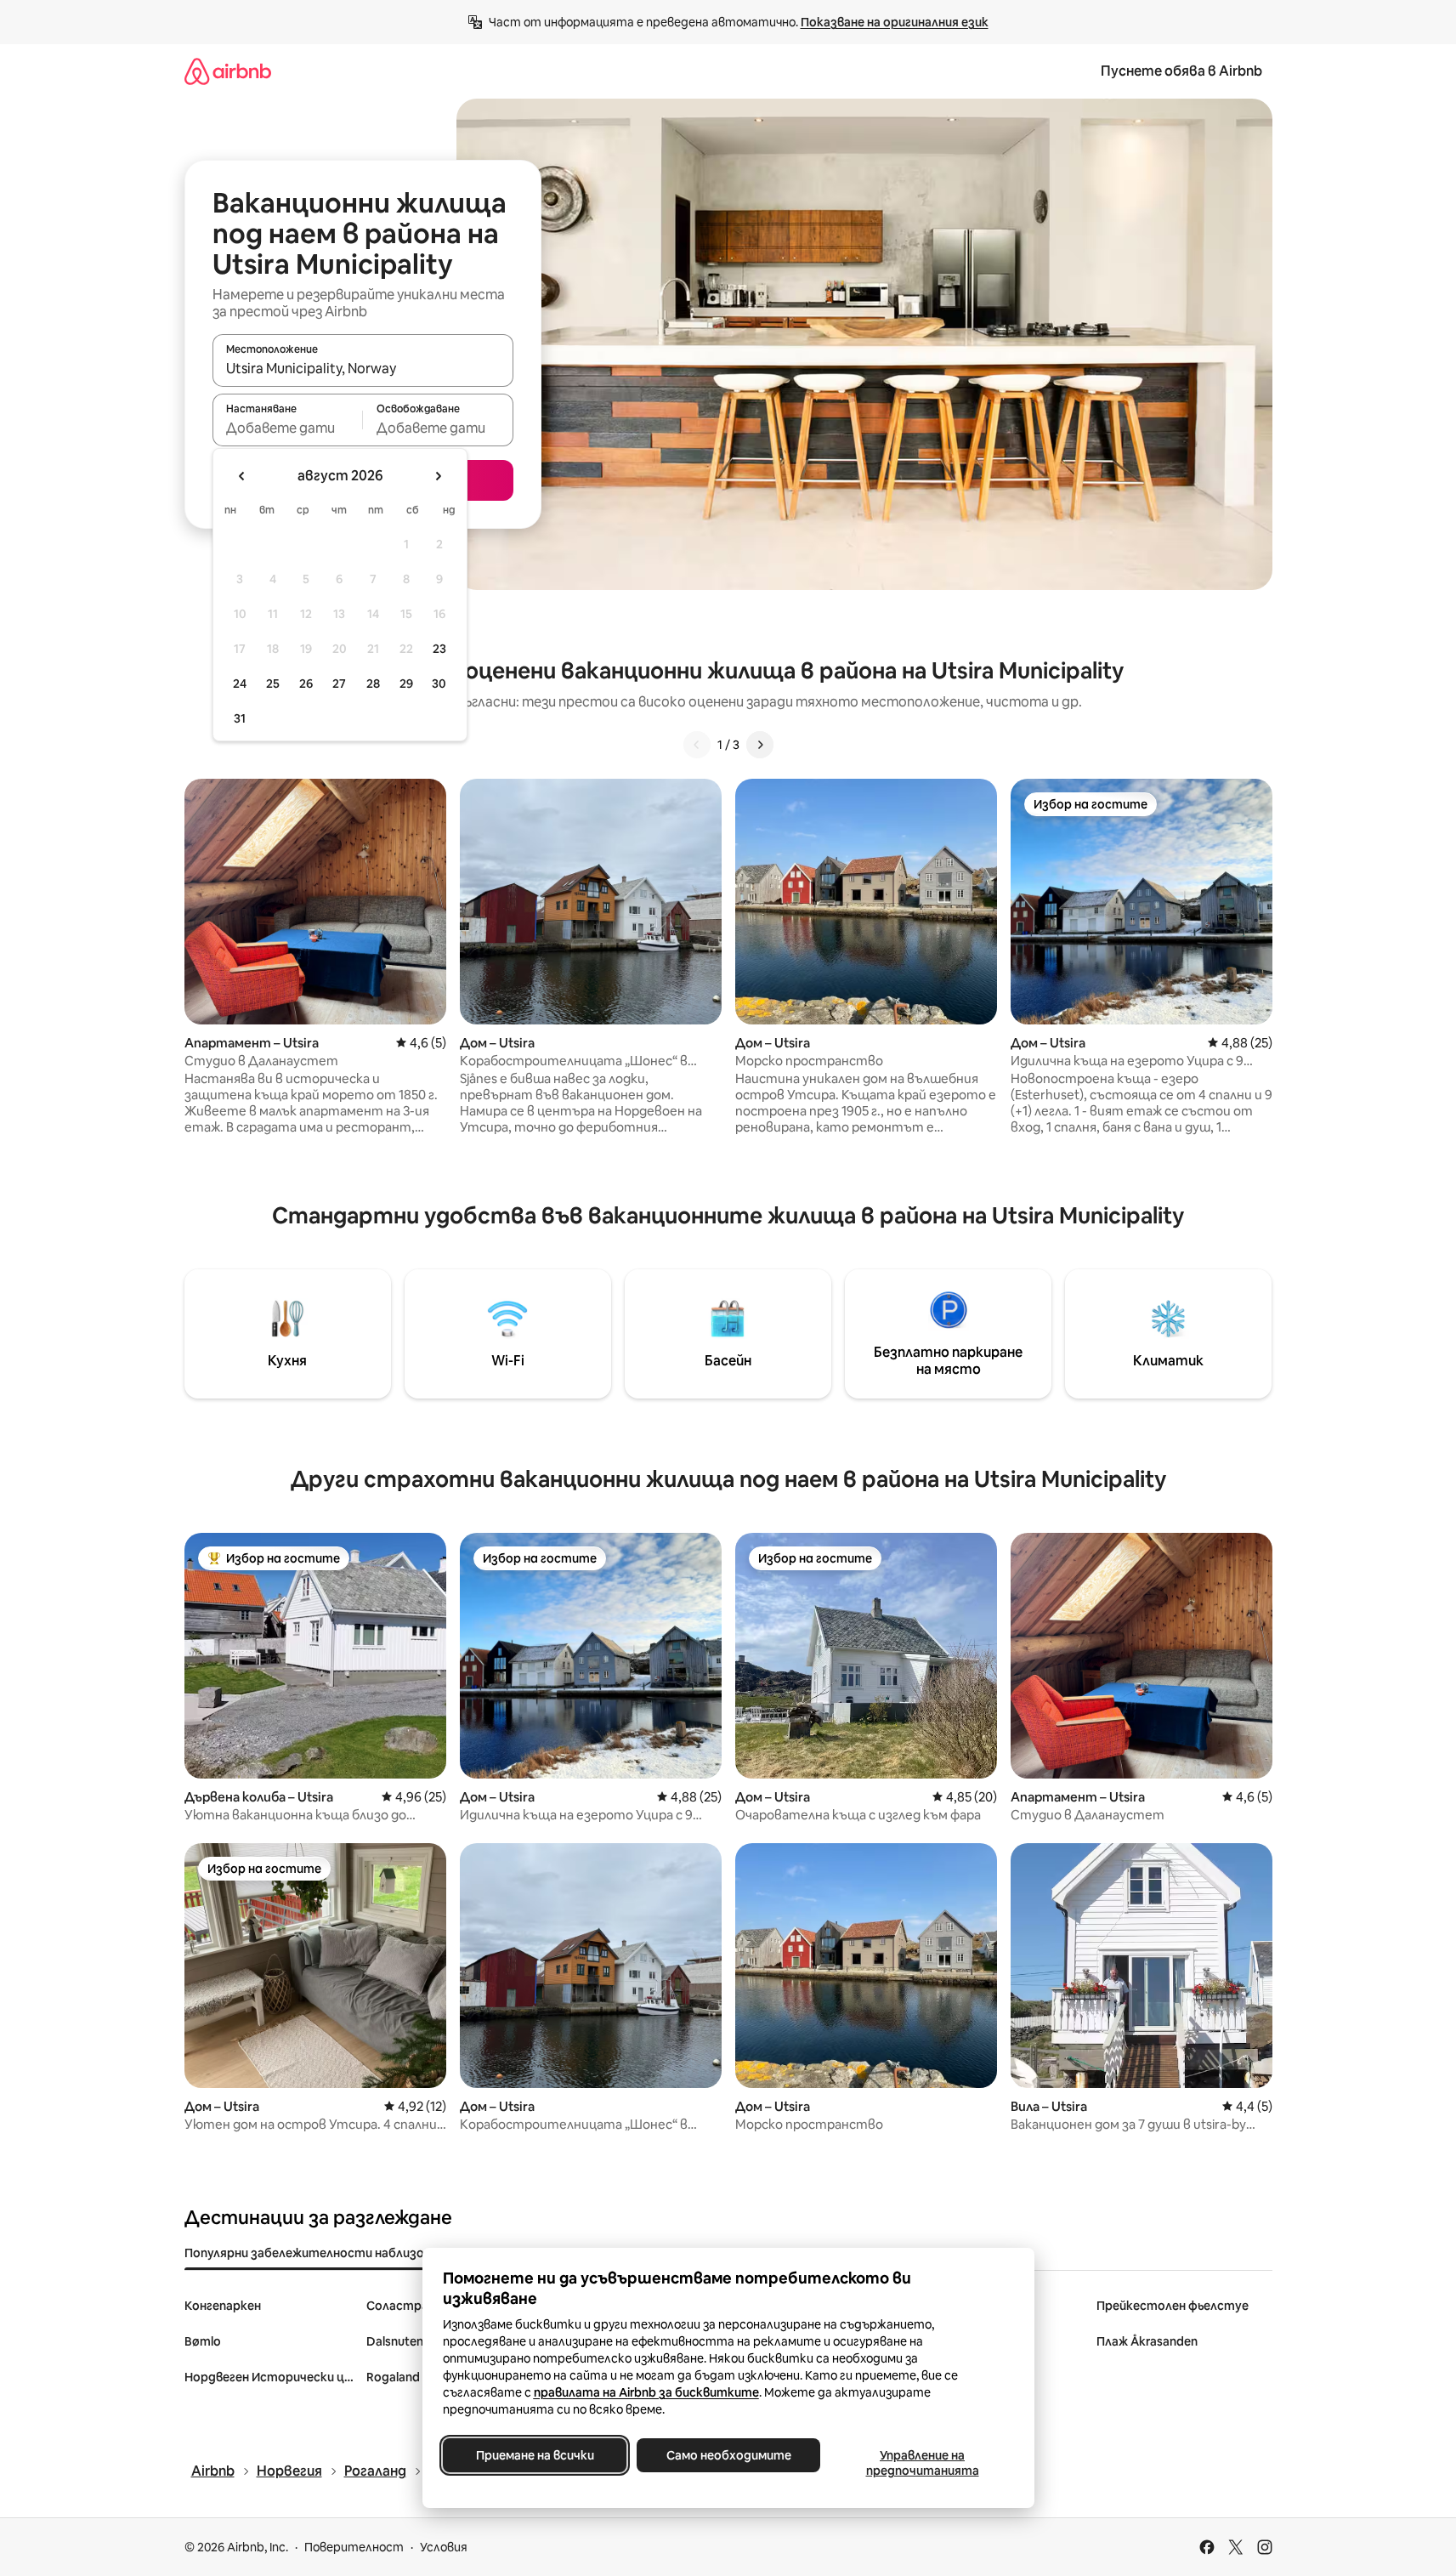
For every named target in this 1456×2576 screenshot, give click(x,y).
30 (439, 684)
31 (240, 718)
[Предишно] (697, 745)
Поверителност (354, 2547)
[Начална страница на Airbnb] (228, 71)
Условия (444, 2547)
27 (339, 684)
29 (406, 684)
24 (240, 684)
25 (273, 684)
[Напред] (760, 745)
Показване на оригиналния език (895, 22)
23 (439, 649)
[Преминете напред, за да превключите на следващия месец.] (438, 476)
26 (306, 684)
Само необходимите (728, 2455)
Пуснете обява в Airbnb (1181, 71)
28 (373, 684)
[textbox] (288, 428)
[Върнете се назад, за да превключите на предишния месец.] (242, 476)
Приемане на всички (534, 2455)
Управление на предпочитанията (922, 2463)
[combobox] (363, 368)
